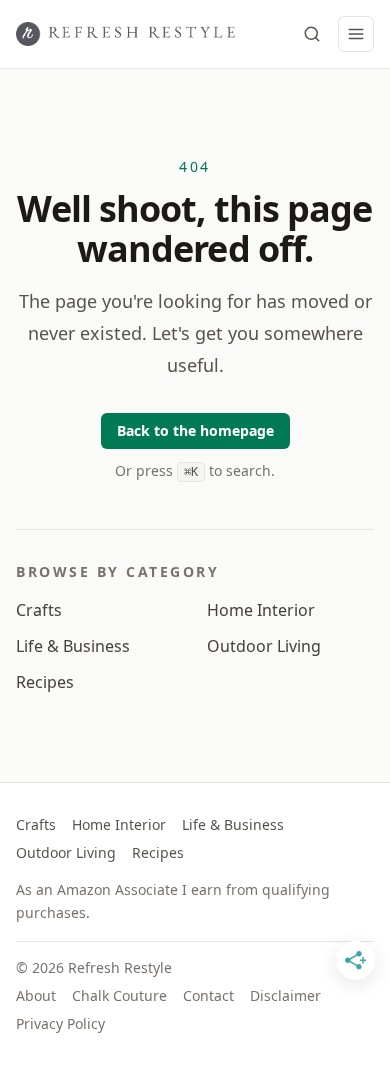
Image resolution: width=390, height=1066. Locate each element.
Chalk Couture (119, 995)
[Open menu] (356, 34)
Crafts (39, 610)
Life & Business (73, 646)
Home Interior (261, 610)
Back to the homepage (195, 430)
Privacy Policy (60, 1023)
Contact (208, 995)
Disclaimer (285, 995)
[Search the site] (312, 34)
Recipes (45, 682)
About (36, 995)
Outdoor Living (264, 646)
